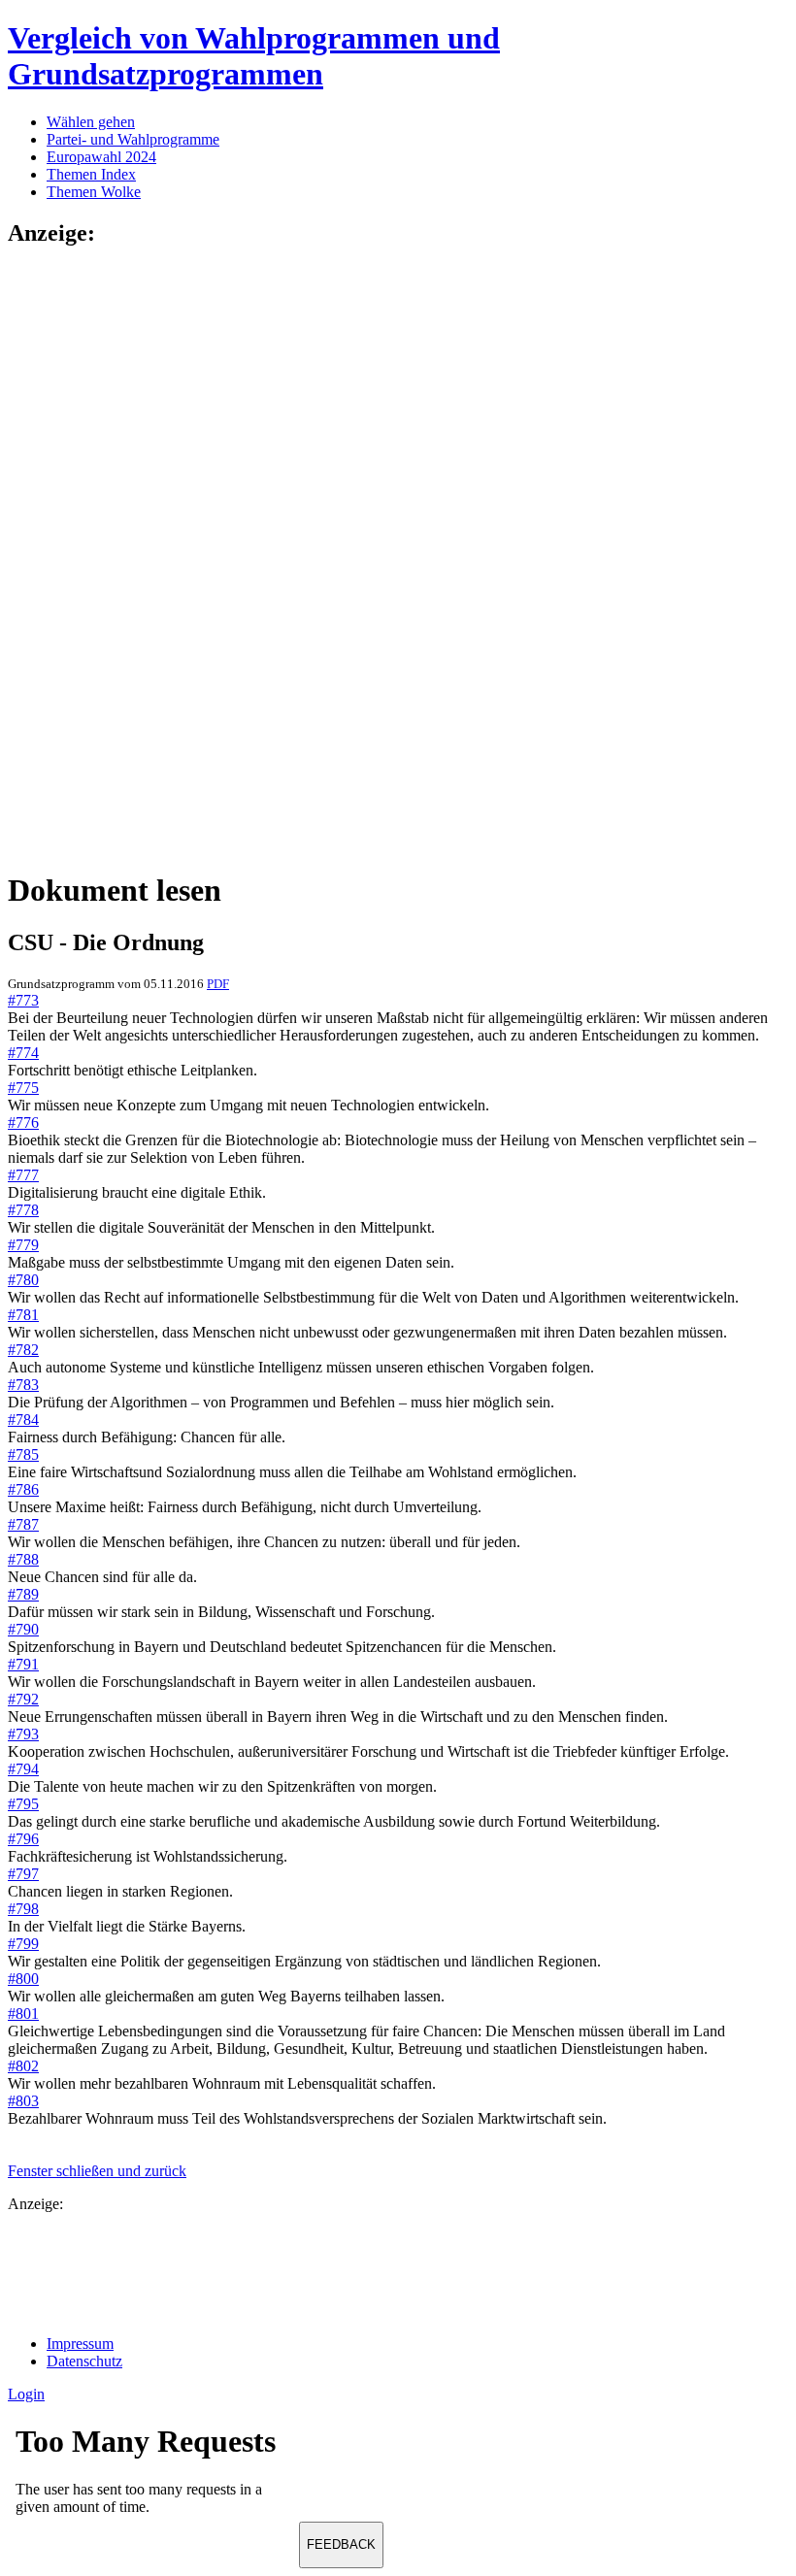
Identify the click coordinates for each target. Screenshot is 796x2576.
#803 (23, 2101)
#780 (23, 1280)
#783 (23, 1385)
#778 (23, 1210)
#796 (23, 1839)
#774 (23, 1053)
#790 (23, 1629)
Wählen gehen (91, 122)
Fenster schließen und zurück (97, 2171)
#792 (23, 1699)
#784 (23, 1420)
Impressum (80, 2344)
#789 (23, 1594)
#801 (23, 2014)
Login (26, 2394)
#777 (23, 1175)
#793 (23, 1734)
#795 (23, 1804)
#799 (23, 1944)
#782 (23, 1350)
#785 (23, 1454)
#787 (23, 1524)
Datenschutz (84, 2361)
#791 (23, 1664)
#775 (23, 1088)
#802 (23, 2066)
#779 (23, 1245)
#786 (23, 1489)
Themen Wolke (94, 192)
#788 (23, 1559)
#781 (23, 1315)
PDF (218, 984)
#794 (23, 1769)
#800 (23, 1979)
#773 (23, 1000)
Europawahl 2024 (101, 157)
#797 (23, 1874)
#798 (23, 1909)
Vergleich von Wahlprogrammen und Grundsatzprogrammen (254, 56)
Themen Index (91, 174)
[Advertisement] (85, 557)
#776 (23, 1123)
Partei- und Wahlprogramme (133, 139)
